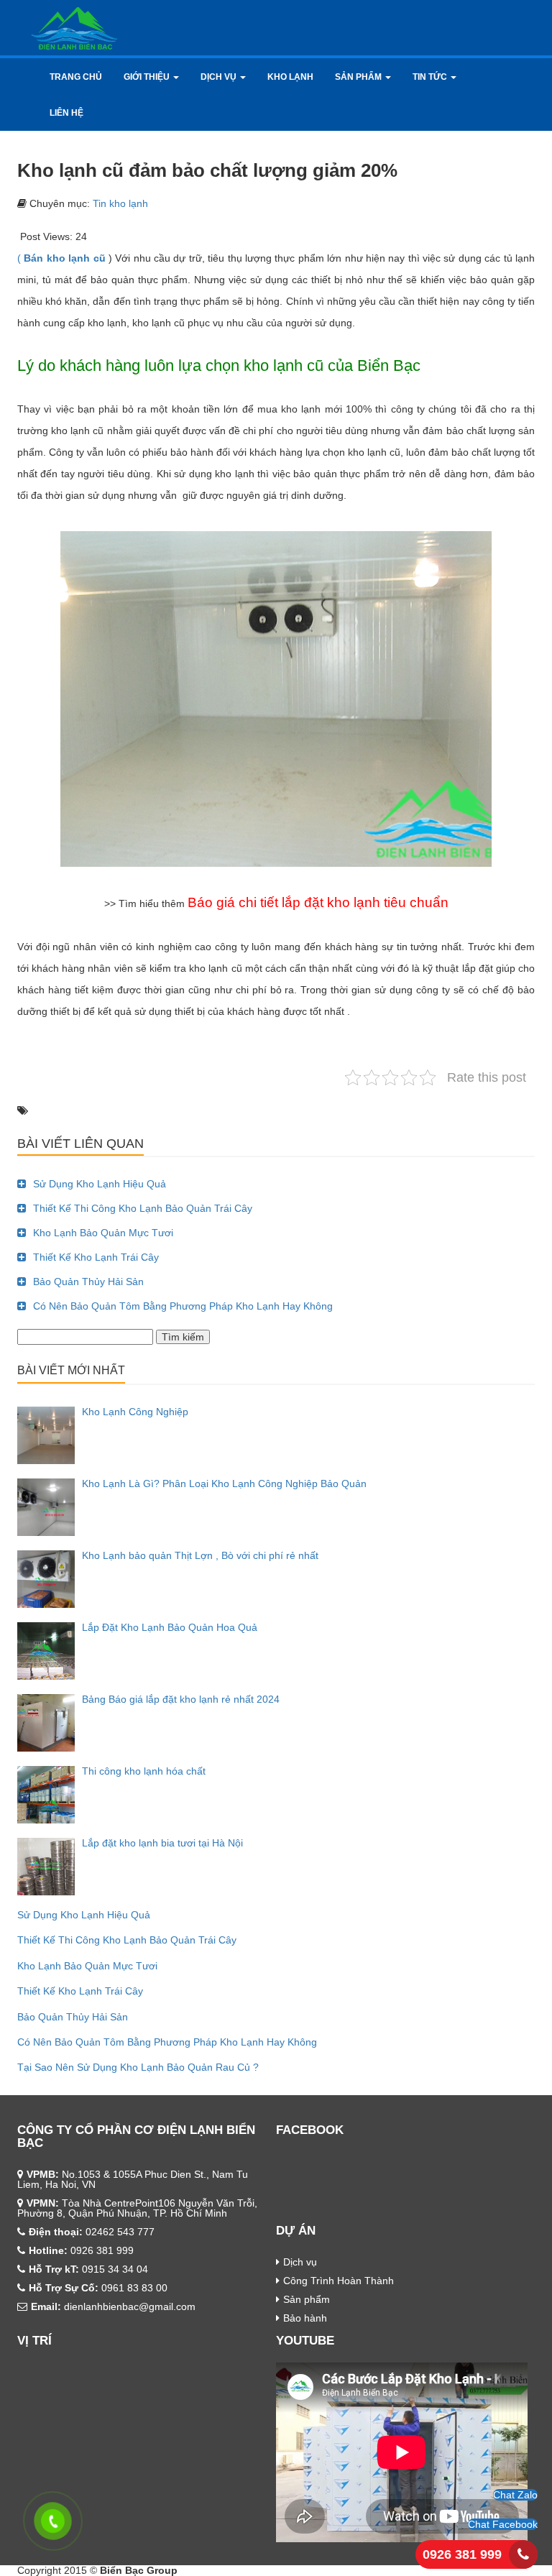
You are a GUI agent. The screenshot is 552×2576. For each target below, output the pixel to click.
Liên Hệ (66, 113)
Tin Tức (431, 77)
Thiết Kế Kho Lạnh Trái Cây (96, 1257)
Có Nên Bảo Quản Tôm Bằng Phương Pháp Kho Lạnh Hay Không (183, 1306)
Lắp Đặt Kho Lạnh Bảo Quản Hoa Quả (170, 1627)
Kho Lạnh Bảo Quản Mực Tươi (103, 1233)
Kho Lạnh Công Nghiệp (135, 1412)
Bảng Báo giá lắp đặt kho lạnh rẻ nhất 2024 (181, 1699)
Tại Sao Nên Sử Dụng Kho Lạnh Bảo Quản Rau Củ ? (138, 2067)
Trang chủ (76, 77)
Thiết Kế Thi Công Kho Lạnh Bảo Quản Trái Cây (143, 1208)
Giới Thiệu (148, 77)
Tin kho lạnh (120, 203)
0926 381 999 (462, 2554)
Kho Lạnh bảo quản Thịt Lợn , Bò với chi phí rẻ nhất (200, 1555)
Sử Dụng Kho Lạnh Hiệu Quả (100, 1184)
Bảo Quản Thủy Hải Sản (88, 1282)
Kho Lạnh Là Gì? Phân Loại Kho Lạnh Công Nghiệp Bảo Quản (224, 1483)
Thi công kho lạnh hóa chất (144, 1771)
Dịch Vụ (220, 77)
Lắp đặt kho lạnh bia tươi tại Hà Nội (162, 1843)
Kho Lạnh (290, 77)
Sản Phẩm (359, 77)
